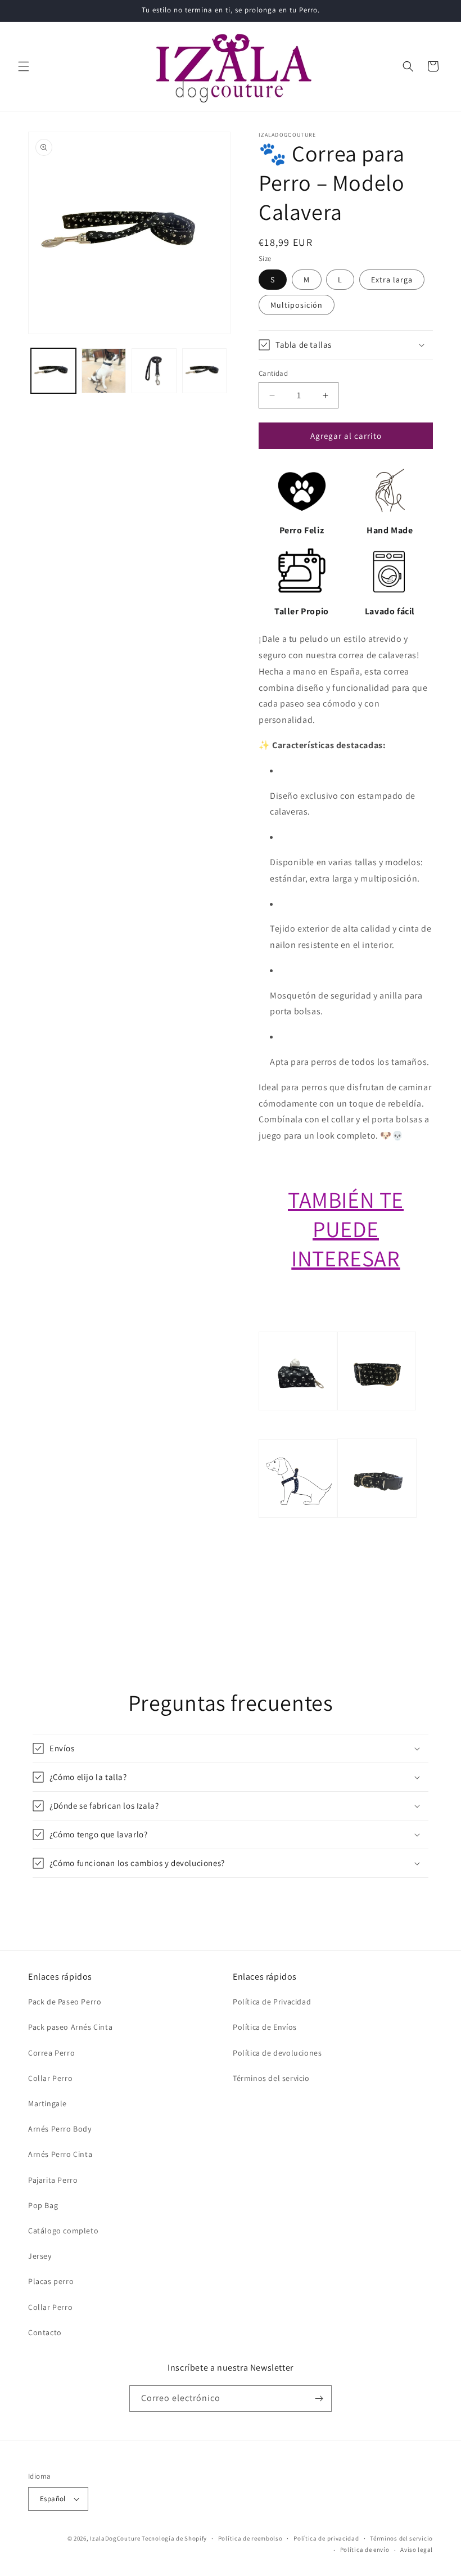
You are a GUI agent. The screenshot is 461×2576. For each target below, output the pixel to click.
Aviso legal (417, 2550)
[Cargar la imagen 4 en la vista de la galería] (205, 371)
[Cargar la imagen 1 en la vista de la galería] (53, 371)
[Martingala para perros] (377, 1430)
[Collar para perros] (377, 1537)
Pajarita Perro (53, 2180)
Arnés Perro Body (60, 2129)
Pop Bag (43, 2205)
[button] (24, 66)
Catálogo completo (63, 2231)
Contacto (45, 2332)
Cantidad (273, 373)
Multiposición (297, 305)
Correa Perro (51, 2053)
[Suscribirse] (319, 2399)
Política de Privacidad (272, 2002)
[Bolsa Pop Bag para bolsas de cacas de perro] (298, 1430)
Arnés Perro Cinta (60, 2154)
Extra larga (392, 280)
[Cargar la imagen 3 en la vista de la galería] (154, 371)
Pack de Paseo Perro (65, 2002)
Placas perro (51, 2281)
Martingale (48, 2103)
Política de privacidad (326, 2538)
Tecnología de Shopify (174, 2538)
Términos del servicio (271, 2078)
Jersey (40, 2256)
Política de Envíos (265, 2027)
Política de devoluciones (277, 2053)
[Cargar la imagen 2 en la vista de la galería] (104, 371)
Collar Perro (50, 2078)
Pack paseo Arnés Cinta (70, 2027)
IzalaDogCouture (115, 2538)
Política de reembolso (250, 2538)
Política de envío (365, 2550)
